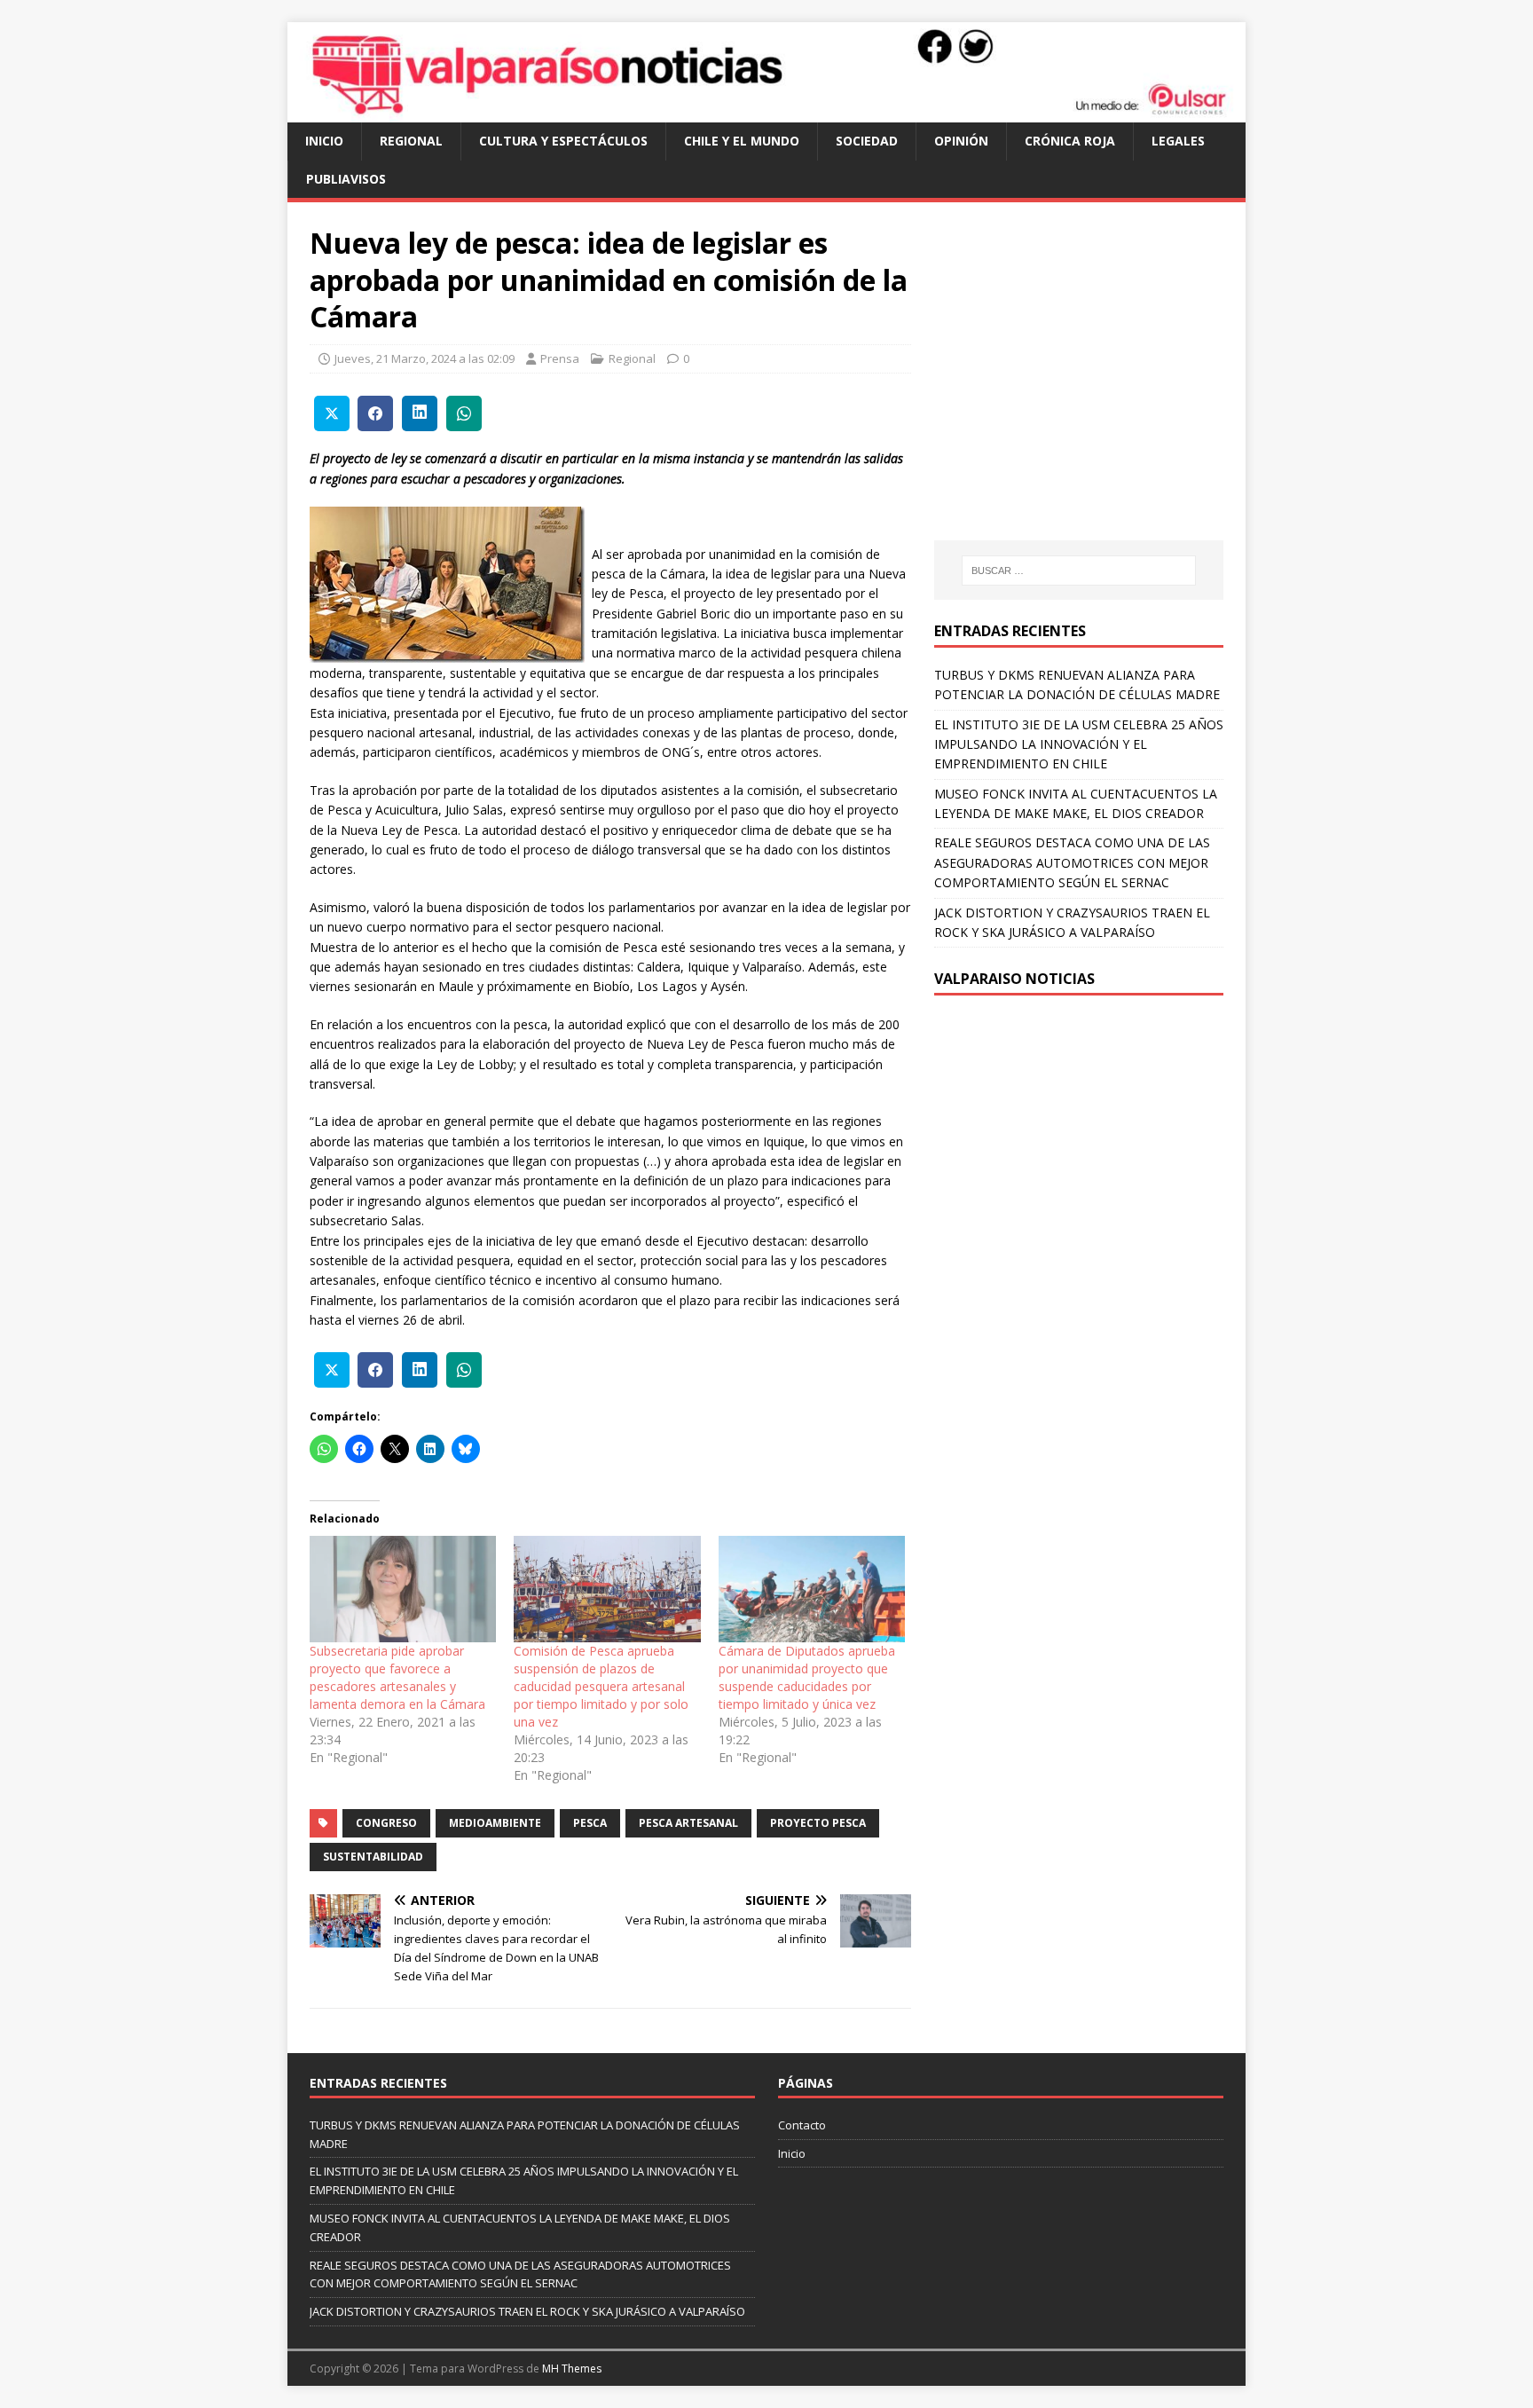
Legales (1178, 141)
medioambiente (495, 1823)
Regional (411, 141)
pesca (590, 1823)
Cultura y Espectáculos (563, 141)
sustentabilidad (373, 1857)
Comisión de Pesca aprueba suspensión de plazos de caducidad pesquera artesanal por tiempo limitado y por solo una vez (601, 1686)
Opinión (961, 141)
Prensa (560, 358)
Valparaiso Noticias (1014, 979)
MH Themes (572, 2369)
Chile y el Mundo (742, 141)
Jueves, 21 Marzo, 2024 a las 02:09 (425, 358)
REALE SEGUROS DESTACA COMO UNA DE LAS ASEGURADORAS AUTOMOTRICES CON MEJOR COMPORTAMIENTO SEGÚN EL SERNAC (1072, 862)
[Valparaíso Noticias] (766, 112)
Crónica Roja (1070, 141)
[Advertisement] (1083, 389)
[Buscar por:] (1079, 571)
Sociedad (867, 141)
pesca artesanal (688, 1823)
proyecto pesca (818, 1823)
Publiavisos (346, 179)
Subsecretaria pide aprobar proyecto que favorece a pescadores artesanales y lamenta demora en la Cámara (397, 1677)
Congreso (386, 1823)
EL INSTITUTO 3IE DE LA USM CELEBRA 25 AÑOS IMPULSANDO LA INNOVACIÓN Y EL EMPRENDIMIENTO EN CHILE (1079, 744)
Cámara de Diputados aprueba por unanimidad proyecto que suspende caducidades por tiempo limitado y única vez (807, 1677)
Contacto (802, 2125)
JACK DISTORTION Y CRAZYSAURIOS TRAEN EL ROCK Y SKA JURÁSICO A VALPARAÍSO (527, 2311)
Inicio (324, 141)
